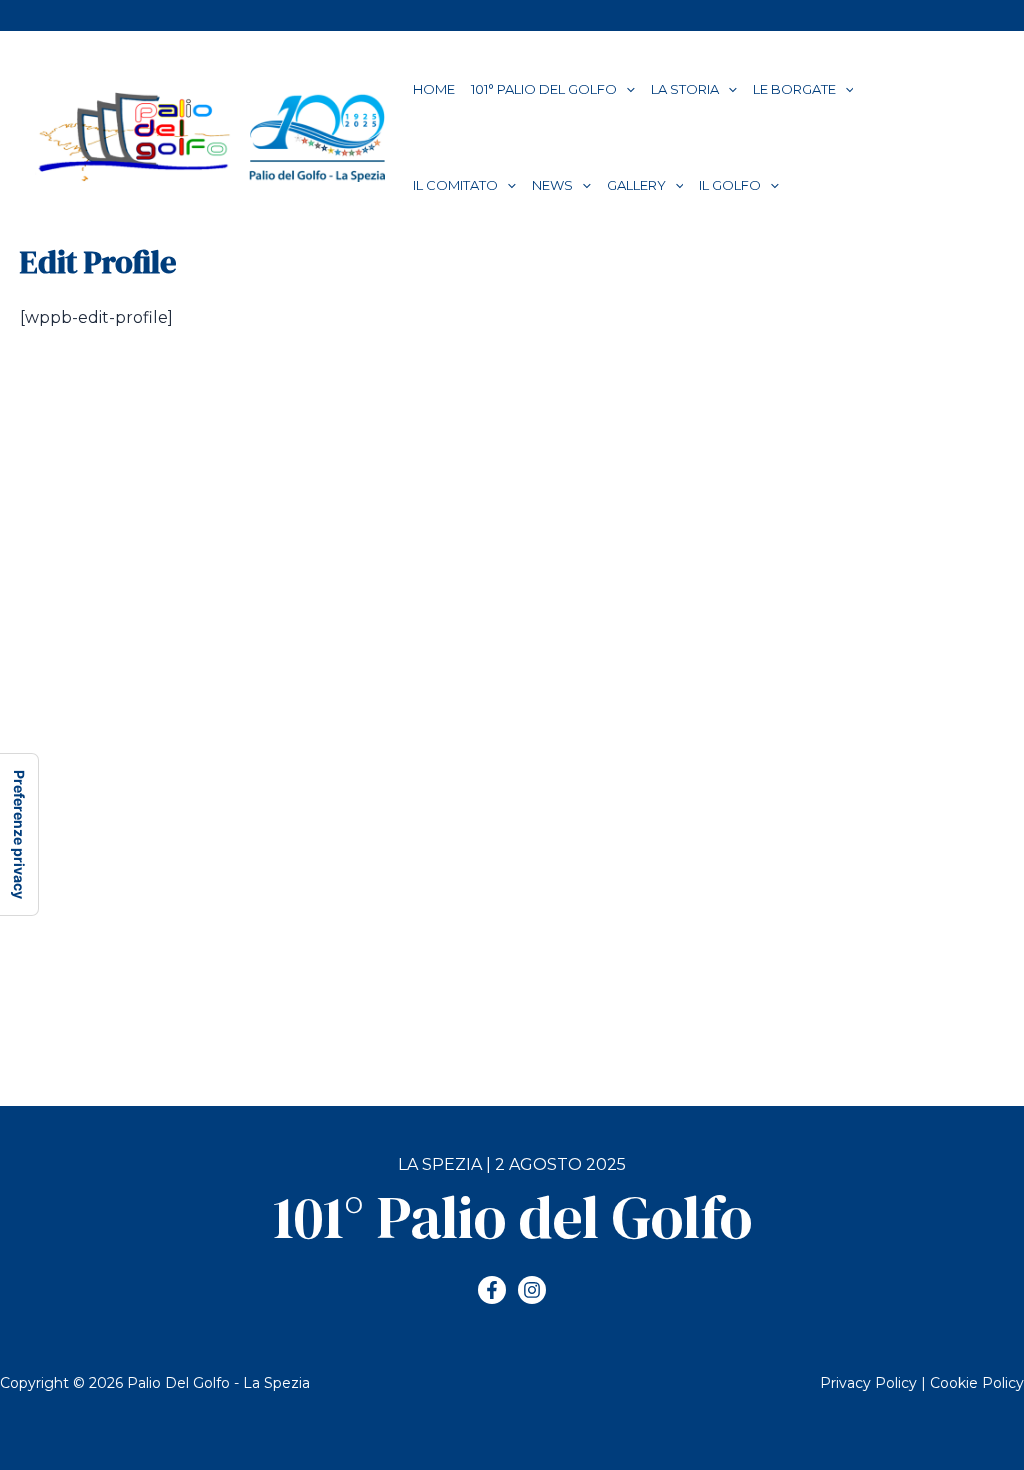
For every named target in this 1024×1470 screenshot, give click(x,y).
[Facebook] (492, 1290)
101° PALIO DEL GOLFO (544, 89)
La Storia (685, 89)
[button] (626, 89)
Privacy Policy (868, 1383)
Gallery (636, 185)
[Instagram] (532, 1290)
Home (434, 89)
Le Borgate (794, 89)
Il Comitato (455, 185)
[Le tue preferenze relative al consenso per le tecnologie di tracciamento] (19, 834)
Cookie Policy (977, 1383)
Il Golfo (730, 185)
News (552, 185)
